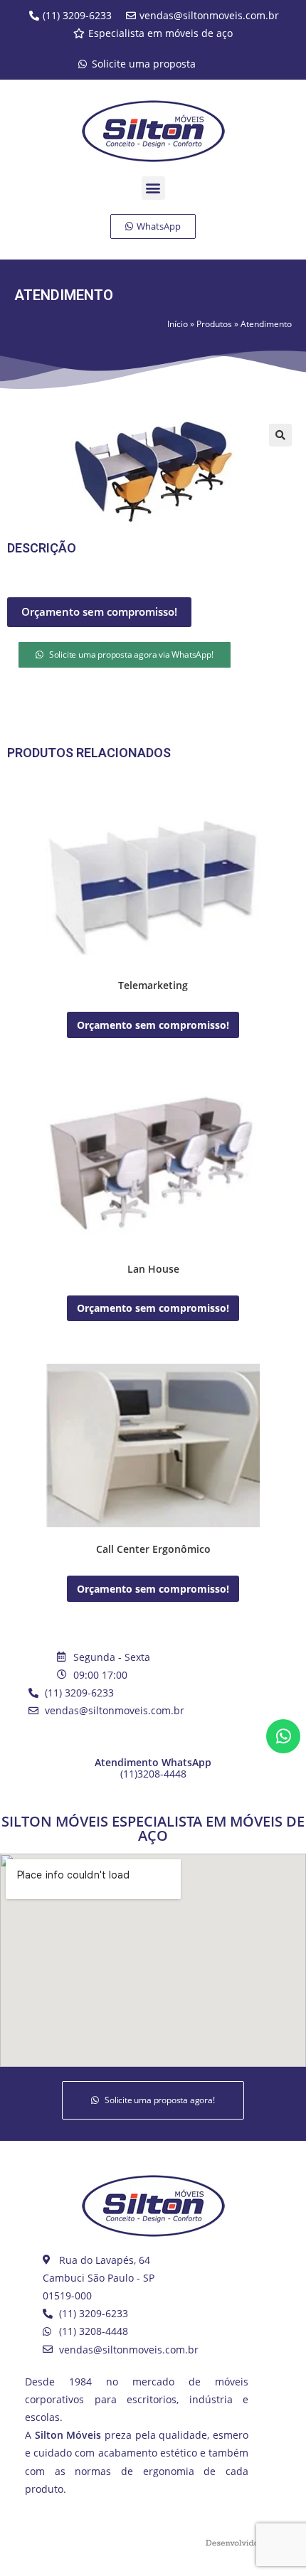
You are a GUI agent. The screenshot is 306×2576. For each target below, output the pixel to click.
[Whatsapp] (283, 1736)
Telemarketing (153, 985)
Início (178, 324)
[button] (153, 188)
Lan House (153, 1269)
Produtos (214, 324)
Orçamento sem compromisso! (99, 611)
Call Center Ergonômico (153, 1549)
